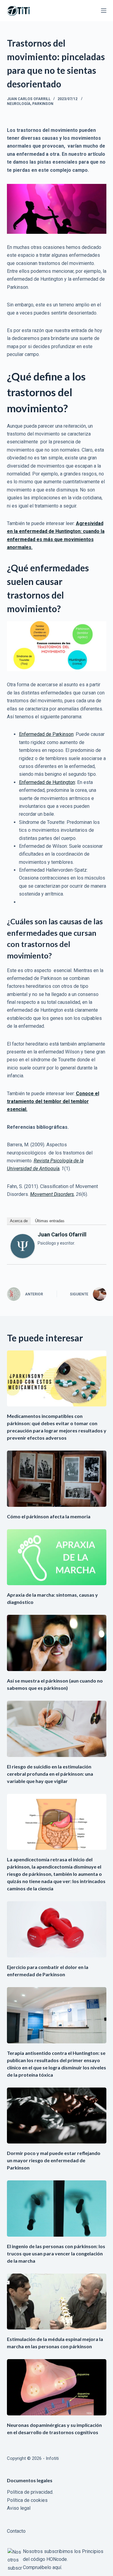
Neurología (19, 104)
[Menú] (104, 11)
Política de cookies (27, 2500)
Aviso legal (19, 2508)
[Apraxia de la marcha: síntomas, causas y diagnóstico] (57, 1557)
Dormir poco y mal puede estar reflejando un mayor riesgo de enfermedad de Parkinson (54, 2160)
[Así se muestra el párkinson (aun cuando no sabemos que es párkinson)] (57, 1643)
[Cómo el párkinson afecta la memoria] (57, 1479)
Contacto (16, 2531)
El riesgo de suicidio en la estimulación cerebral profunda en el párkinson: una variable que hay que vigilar (50, 1774)
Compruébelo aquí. (42, 2567)
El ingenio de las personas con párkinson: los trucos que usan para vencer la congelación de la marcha (56, 2253)
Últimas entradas (50, 1221)
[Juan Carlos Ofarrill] (23, 1246)
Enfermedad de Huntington (47, 782)
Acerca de (19, 1221)
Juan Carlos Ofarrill (62, 1234)
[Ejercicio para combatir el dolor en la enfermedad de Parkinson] (57, 1929)
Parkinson (43, 104)
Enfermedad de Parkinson (46, 734)
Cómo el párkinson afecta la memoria (49, 1516)
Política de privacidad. (30, 2492)
